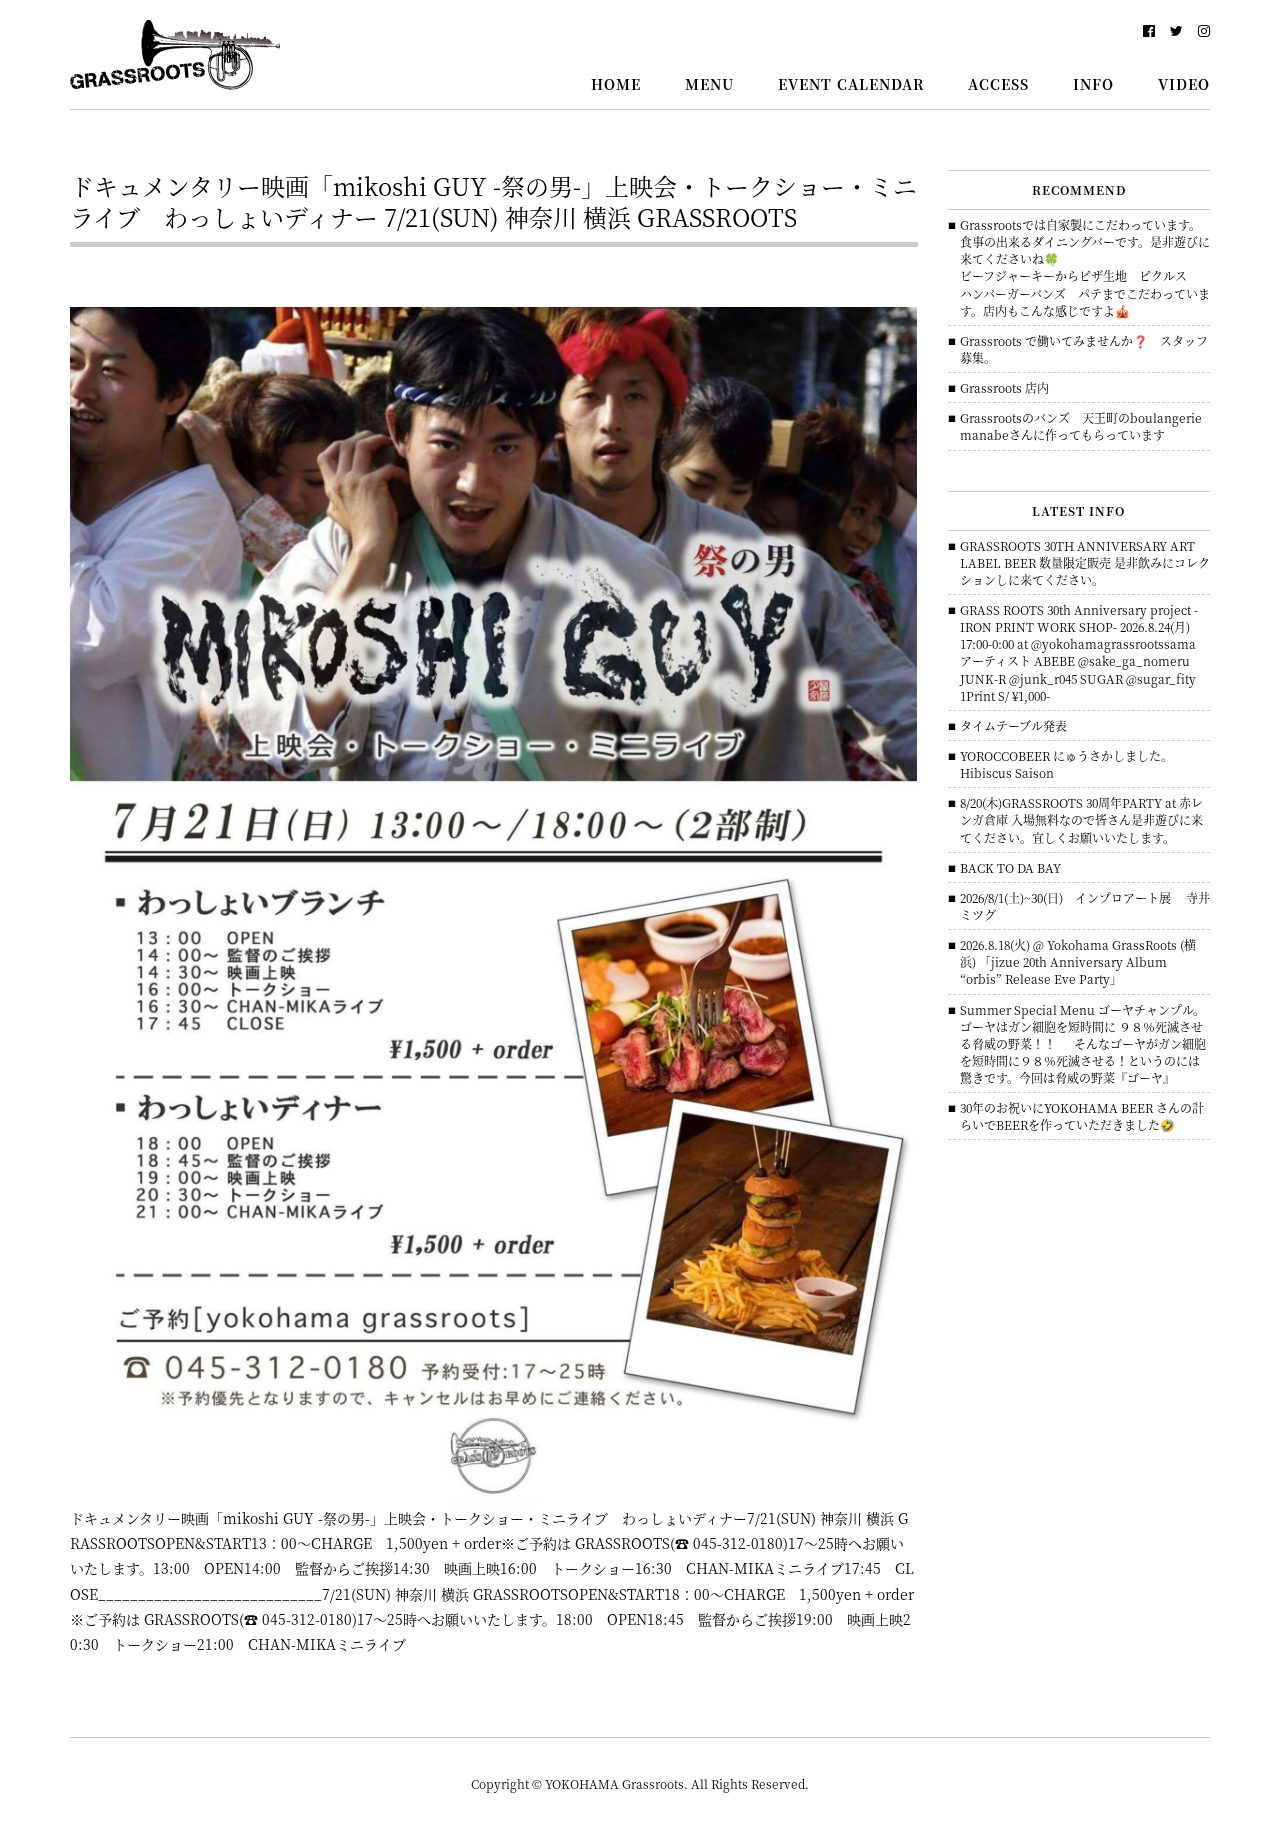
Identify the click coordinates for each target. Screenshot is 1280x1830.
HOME (616, 84)
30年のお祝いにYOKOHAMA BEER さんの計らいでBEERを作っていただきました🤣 (1082, 1116)
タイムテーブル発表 (1013, 725)
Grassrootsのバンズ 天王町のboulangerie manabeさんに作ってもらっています (1087, 426)
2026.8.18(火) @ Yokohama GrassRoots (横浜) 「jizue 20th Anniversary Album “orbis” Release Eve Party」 (1078, 961)
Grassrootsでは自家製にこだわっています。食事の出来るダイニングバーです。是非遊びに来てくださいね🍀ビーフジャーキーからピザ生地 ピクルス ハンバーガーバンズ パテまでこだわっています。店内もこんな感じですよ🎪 (1085, 267)
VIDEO (1184, 84)
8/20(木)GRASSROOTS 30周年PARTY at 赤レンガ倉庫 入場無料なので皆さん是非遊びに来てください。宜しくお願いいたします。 (1081, 819)
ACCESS (998, 84)
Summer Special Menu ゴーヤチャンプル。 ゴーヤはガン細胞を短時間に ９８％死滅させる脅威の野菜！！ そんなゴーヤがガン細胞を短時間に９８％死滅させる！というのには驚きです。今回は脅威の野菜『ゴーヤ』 (1083, 1044)
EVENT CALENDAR (851, 84)
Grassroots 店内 (1004, 387)
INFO (1093, 84)
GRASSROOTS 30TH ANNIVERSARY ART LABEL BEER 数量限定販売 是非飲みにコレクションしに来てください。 (1085, 562)
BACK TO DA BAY (1010, 867)
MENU (709, 84)
